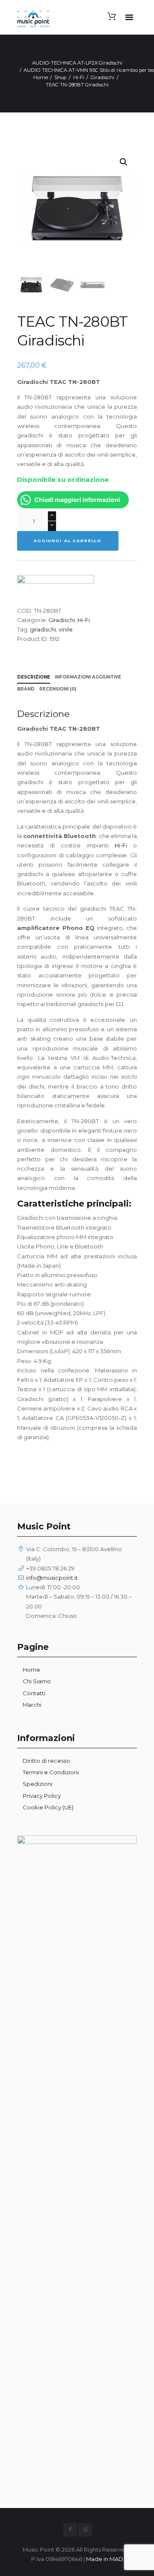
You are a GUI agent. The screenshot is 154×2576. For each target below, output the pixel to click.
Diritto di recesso (46, 1761)
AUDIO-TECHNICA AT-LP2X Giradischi (77, 63)
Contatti (34, 1693)
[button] (124, 162)
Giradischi (102, 77)
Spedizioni (37, 1784)
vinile (66, 629)
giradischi (43, 629)
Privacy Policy (42, 1796)
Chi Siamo (37, 1681)
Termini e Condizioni (51, 1772)
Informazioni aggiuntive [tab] (88, 677)
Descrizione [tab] (34, 677)
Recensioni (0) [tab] (58, 689)
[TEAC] (56, 590)
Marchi (32, 1705)
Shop (60, 77)
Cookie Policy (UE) (48, 1807)
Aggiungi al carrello (68, 541)
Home (41, 77)
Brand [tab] (26, 689)
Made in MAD (105, 2559)
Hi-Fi (79, 77)
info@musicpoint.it (52, 1578)
